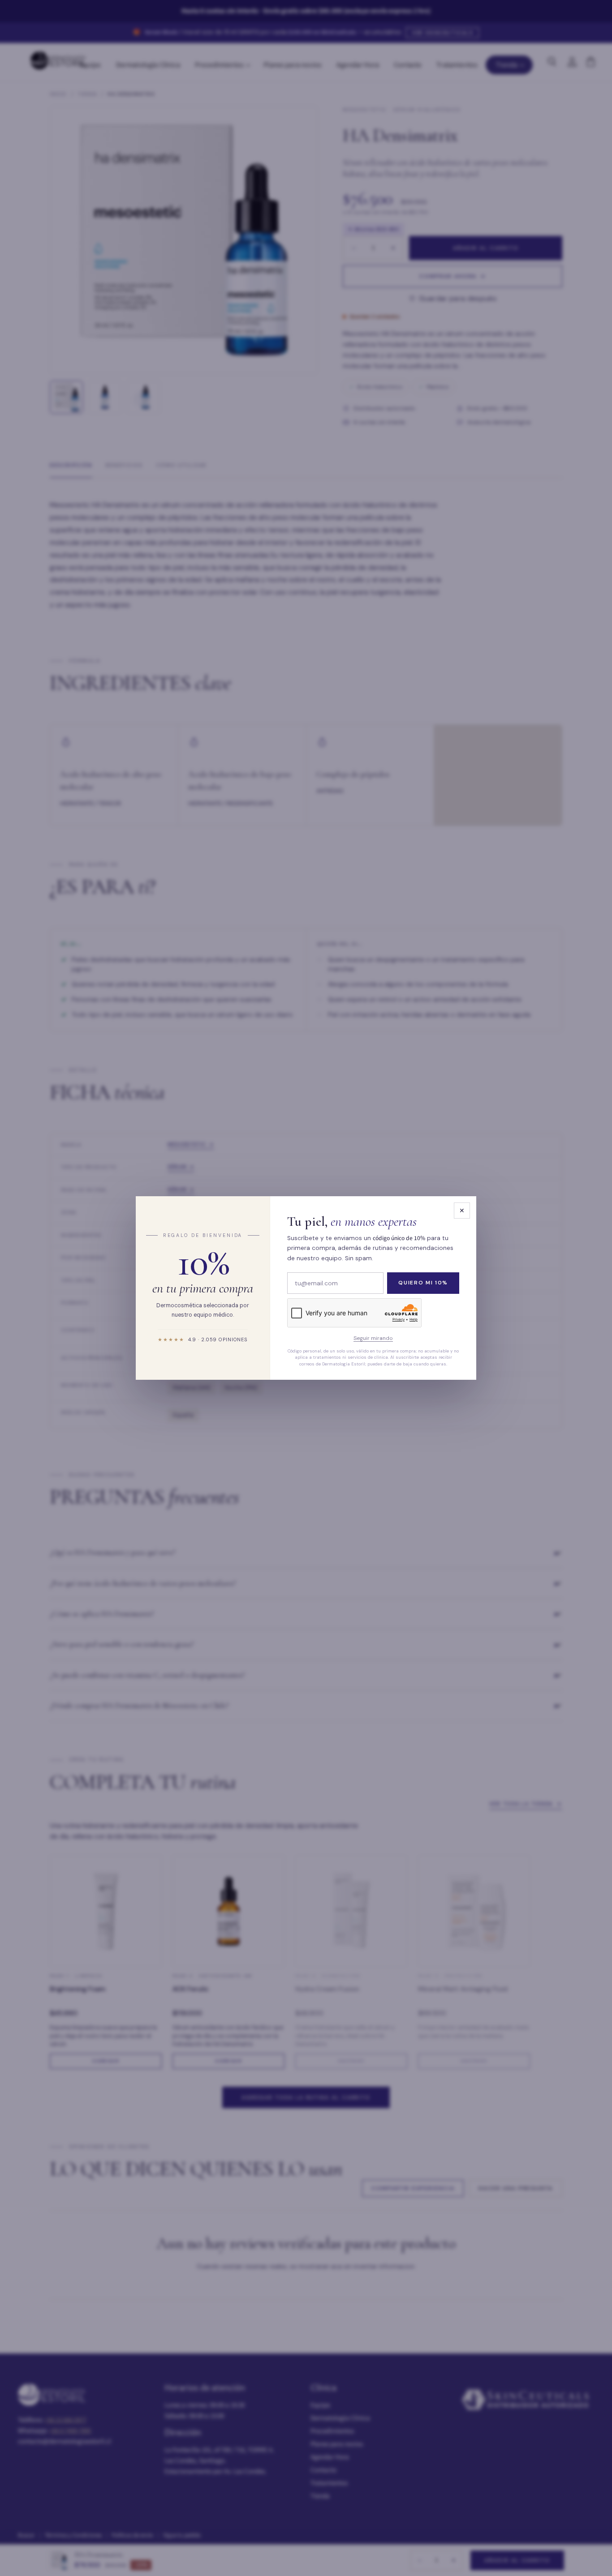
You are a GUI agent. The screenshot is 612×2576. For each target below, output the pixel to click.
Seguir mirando (373, 1339)
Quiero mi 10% (423, 1283)
